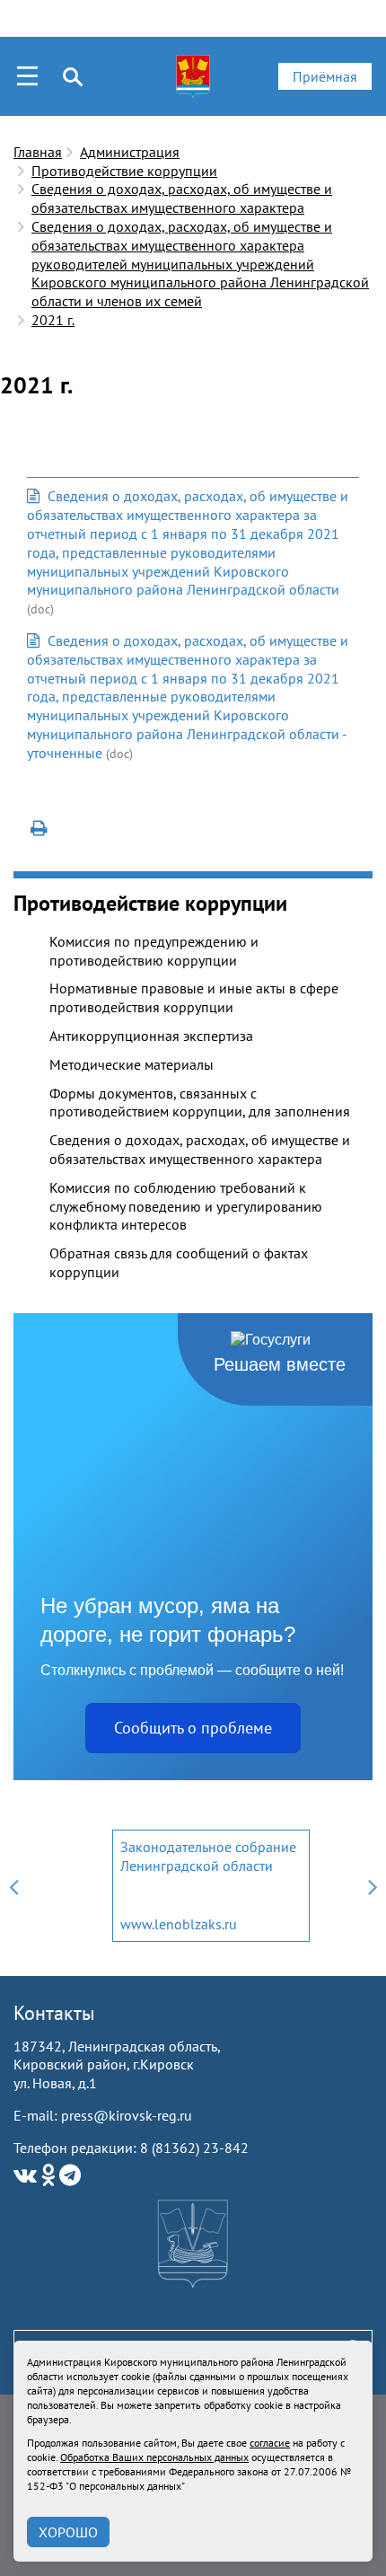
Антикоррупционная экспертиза (151, 1036)
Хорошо (68, 2532)
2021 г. (53, 320)
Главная (38, 152)
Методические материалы (132, 1064)
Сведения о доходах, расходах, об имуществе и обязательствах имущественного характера (182, 198)
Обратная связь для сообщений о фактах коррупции (179, 1262)
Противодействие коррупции (124, 171)
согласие (270, 2443)
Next (373, 1886)
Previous (13, 1886)
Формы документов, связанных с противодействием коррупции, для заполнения (200, 1103)
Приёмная (325, 76)
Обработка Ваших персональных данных (154, 2457)
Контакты (54, 2013)
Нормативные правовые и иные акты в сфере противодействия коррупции (194, 997)
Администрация (130, 152)
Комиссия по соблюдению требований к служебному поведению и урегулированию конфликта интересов (186, 1206)
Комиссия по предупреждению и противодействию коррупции (154, 951)
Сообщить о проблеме (193, 1728)
